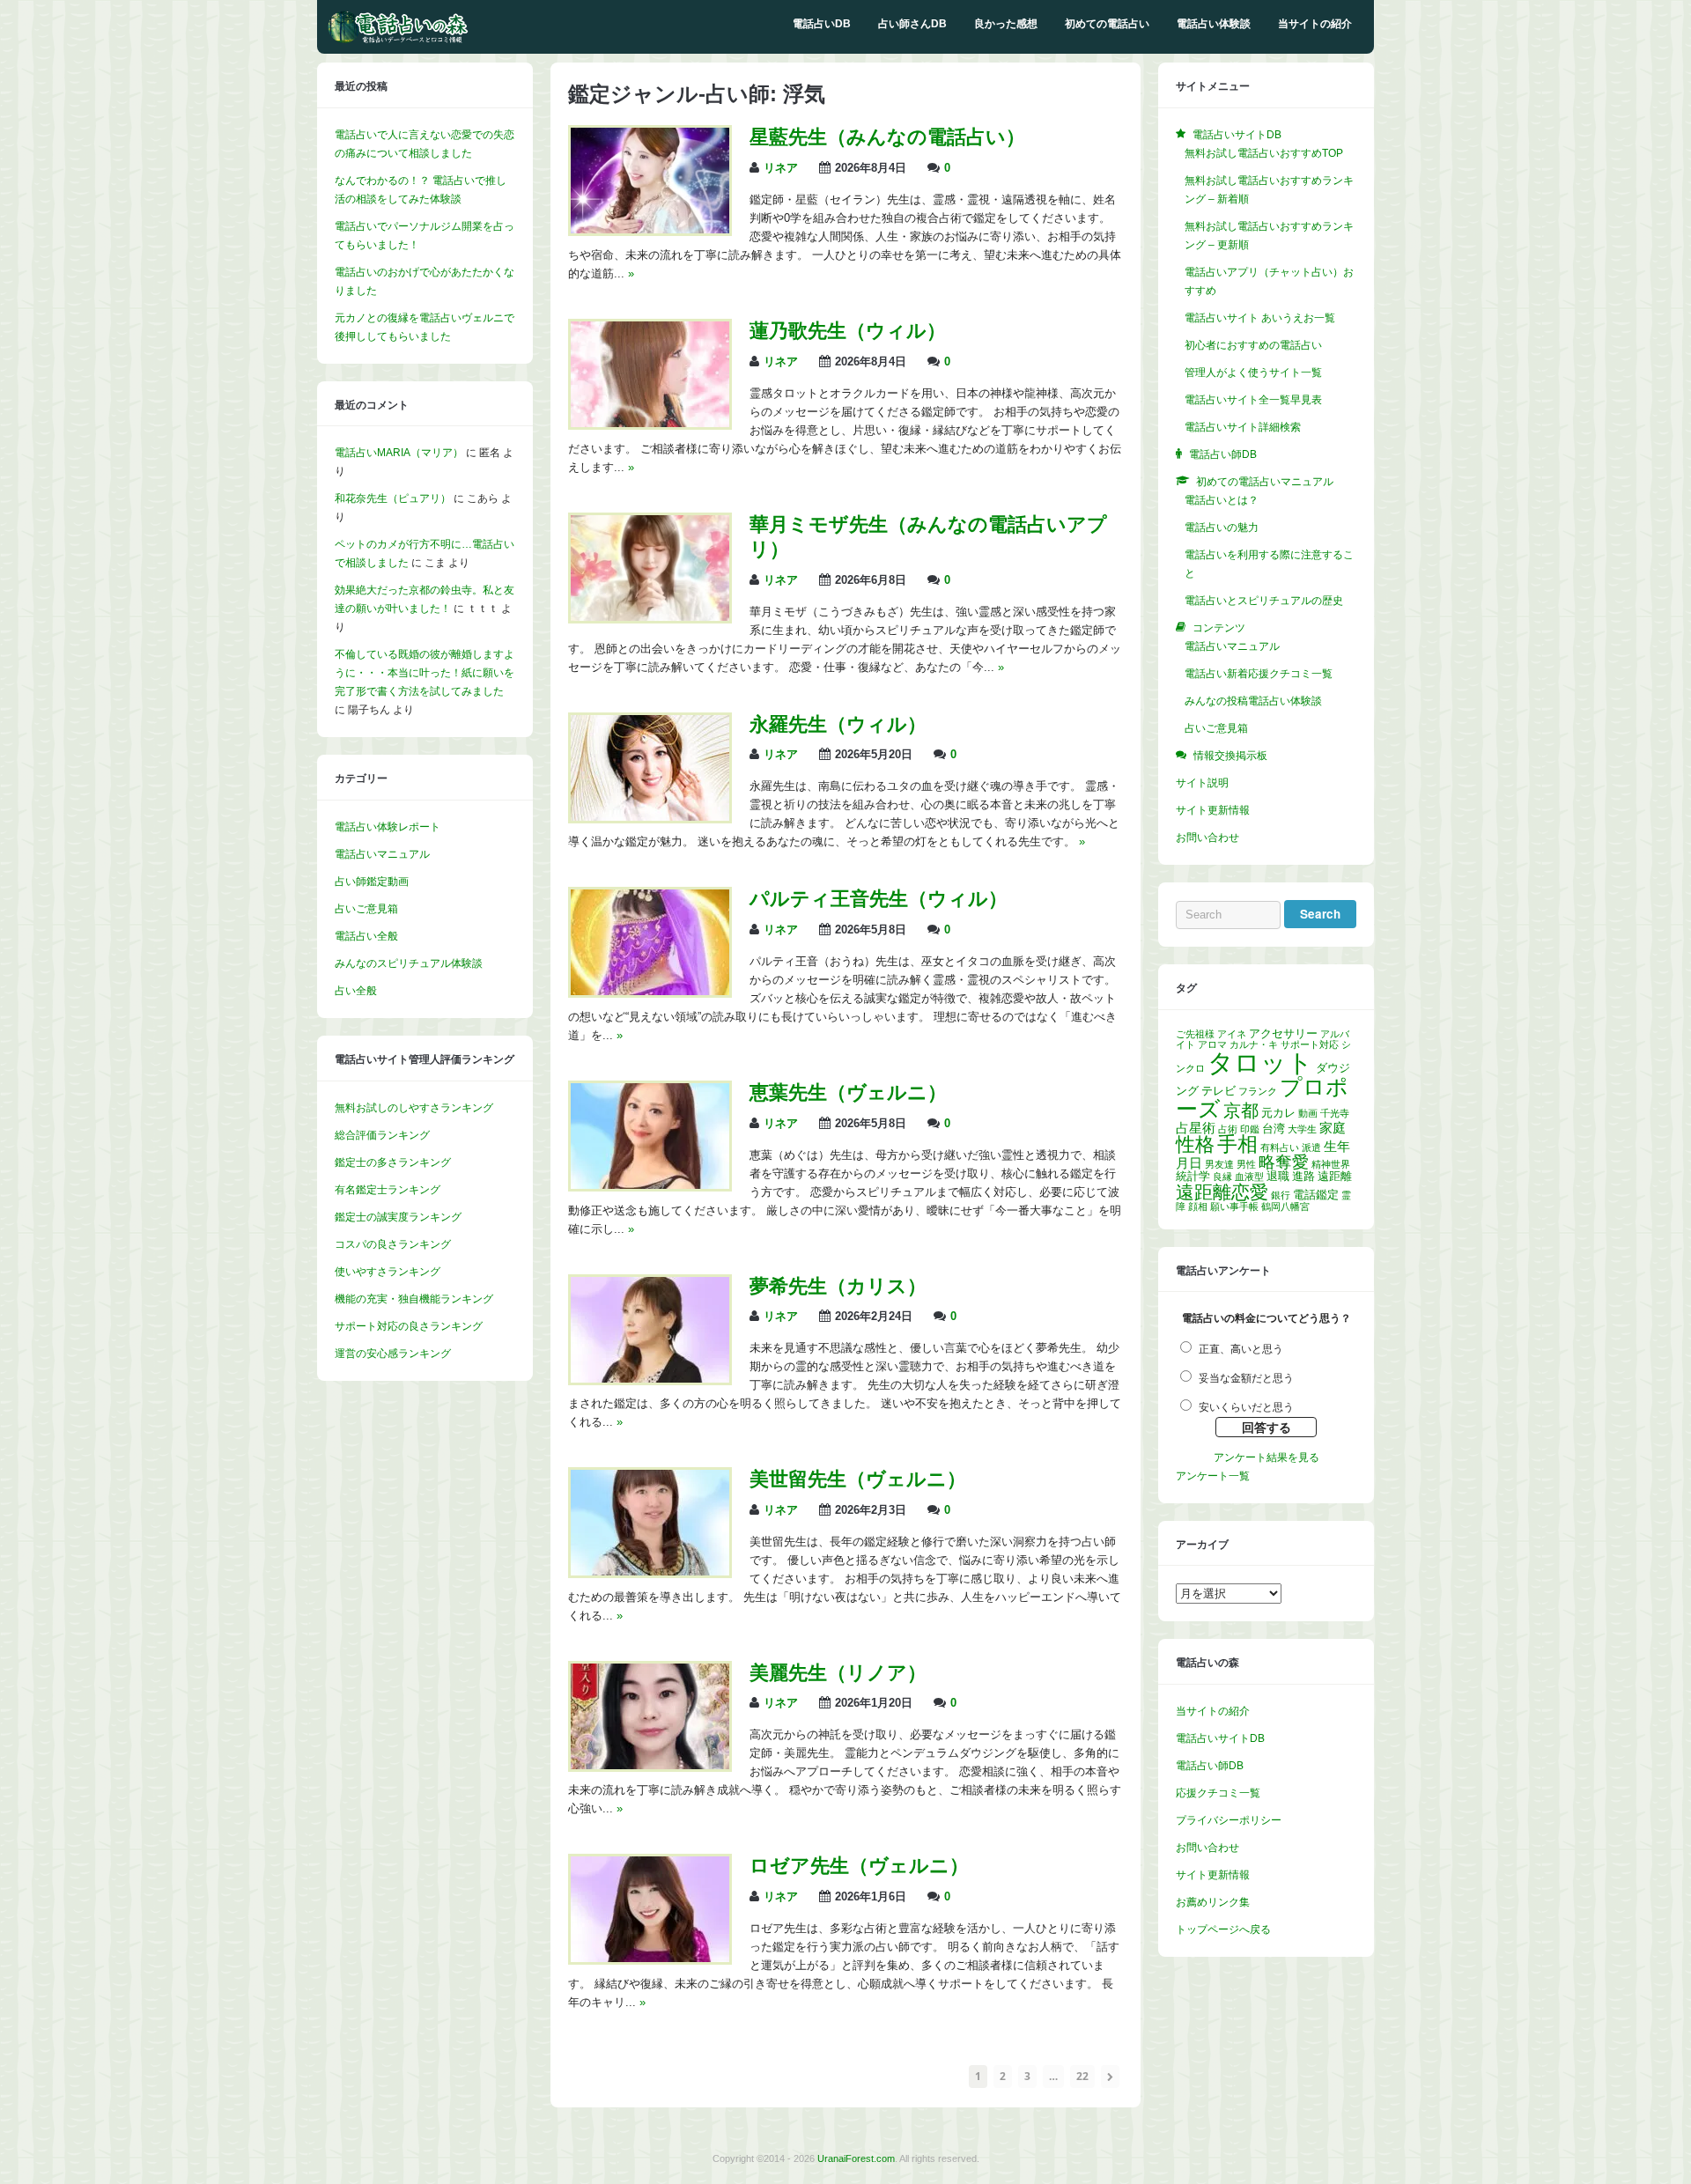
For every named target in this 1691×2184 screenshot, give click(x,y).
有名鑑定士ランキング (388, 1190)
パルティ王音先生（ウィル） (879, 899)
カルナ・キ (1254, 1044)
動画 (1308, 1113)
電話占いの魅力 (1222, 528)
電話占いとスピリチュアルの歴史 (1264, 601)
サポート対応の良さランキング (409, 1326)
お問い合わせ (1207, 837)
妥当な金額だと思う (1246, 1378)
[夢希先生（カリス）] (650, 1379)
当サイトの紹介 (1315, 24)
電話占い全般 (366, 936)
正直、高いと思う (1241, 1349)
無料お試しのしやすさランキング (414, 1108)
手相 (1237, 1144)
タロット (1260, 1062)
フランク (1258, 1091)
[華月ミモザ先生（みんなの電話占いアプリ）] (650, 617)
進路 (1303, 1176)
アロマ (1212, 1044)
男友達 (1219, 1164)
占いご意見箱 (366, 909)
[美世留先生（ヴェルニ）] (650, 1572)
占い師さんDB (912, 24)
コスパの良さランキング (393, 1244)
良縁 (1222, 1177)
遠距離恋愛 (1222, 1192)
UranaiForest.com (856, 2158)
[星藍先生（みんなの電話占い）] (650, 230)
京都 (1241, 1110)
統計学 (1193, 1176)
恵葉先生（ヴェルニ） (848, 1092)
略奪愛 (1284, 1162)
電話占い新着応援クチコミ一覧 (1259, 674)
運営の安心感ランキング (393, 1354)
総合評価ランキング (382, 1135)
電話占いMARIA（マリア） (399, 453)
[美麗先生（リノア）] (650, 1766)
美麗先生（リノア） (838, 1673)
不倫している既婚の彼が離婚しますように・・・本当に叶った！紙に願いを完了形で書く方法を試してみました (425, 673)
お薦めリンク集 (1213, 1902)
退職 (1278, 1176)
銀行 (1281, 1195)
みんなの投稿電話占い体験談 (1253, 701)
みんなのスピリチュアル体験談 (409, 963)
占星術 (1196, 1128)
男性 (1246, 1164)
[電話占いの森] (398, 40)
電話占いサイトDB (1220, 1738)
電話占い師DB (1210, 1766)
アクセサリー (1283, 1033)
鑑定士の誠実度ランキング (398, 1217)
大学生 (1302, 1129)
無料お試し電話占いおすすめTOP (1264, 153)
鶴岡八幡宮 (1285, 1206)
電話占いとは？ (1222, 500)
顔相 (1198, 1206)
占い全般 (356, 991)
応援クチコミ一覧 (1218, 1793)
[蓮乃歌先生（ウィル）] (650, 424)
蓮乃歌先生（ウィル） (848, 331)
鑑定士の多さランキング (393, 1162)
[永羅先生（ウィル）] (650, 817)
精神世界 (1331, 1164)
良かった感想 (1006, 24)
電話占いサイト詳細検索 (1243, 427)
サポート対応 (1310, 1044)
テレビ (1218, 1091)
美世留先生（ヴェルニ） (858, 1479)
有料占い (1280, 1147)
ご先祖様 (1195, 1034)
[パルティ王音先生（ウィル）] (650, 992)
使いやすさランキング (388, 1272)
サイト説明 (1202, 783)
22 (1082, 2076)
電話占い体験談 (1214, 24)
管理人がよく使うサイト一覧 (1253, 373)
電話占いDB (822, 24)
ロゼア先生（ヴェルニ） (859, 1866)
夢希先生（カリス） (838, 1286)
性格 (1195, 1144)
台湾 (1274, 1129)
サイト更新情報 (1213, 810)
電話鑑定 (1316, 1195)
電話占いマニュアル (382, 854)
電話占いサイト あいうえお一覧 (1260, 318)
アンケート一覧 (1213, 1476)
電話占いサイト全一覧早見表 (1253, 400)
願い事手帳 (1234, 1206)
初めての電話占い (1107, 24)
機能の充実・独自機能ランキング (414, 1299)
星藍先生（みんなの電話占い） (887, 137)
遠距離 (1335, 1176)
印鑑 (1250, 1129)
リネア (781, 168)
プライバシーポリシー (1229, 1820)
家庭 (1333, 1128)
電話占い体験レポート (388, 827)
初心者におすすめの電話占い (1253, 345)
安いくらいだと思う (1246, 1407)
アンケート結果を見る (1266, 1457)
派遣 (1311, 1147)
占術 (1228, 1129)
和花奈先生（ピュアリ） (393, 498)
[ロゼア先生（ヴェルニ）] (650, 1959)
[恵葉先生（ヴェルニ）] (650, 1185)
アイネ (1232, 1034)
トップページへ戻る (1223, 1929)
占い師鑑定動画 (372, 882)
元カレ (1278, 1113)
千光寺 (1335, 1113)
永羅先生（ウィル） (838, 724)
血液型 (1249, 1177)
